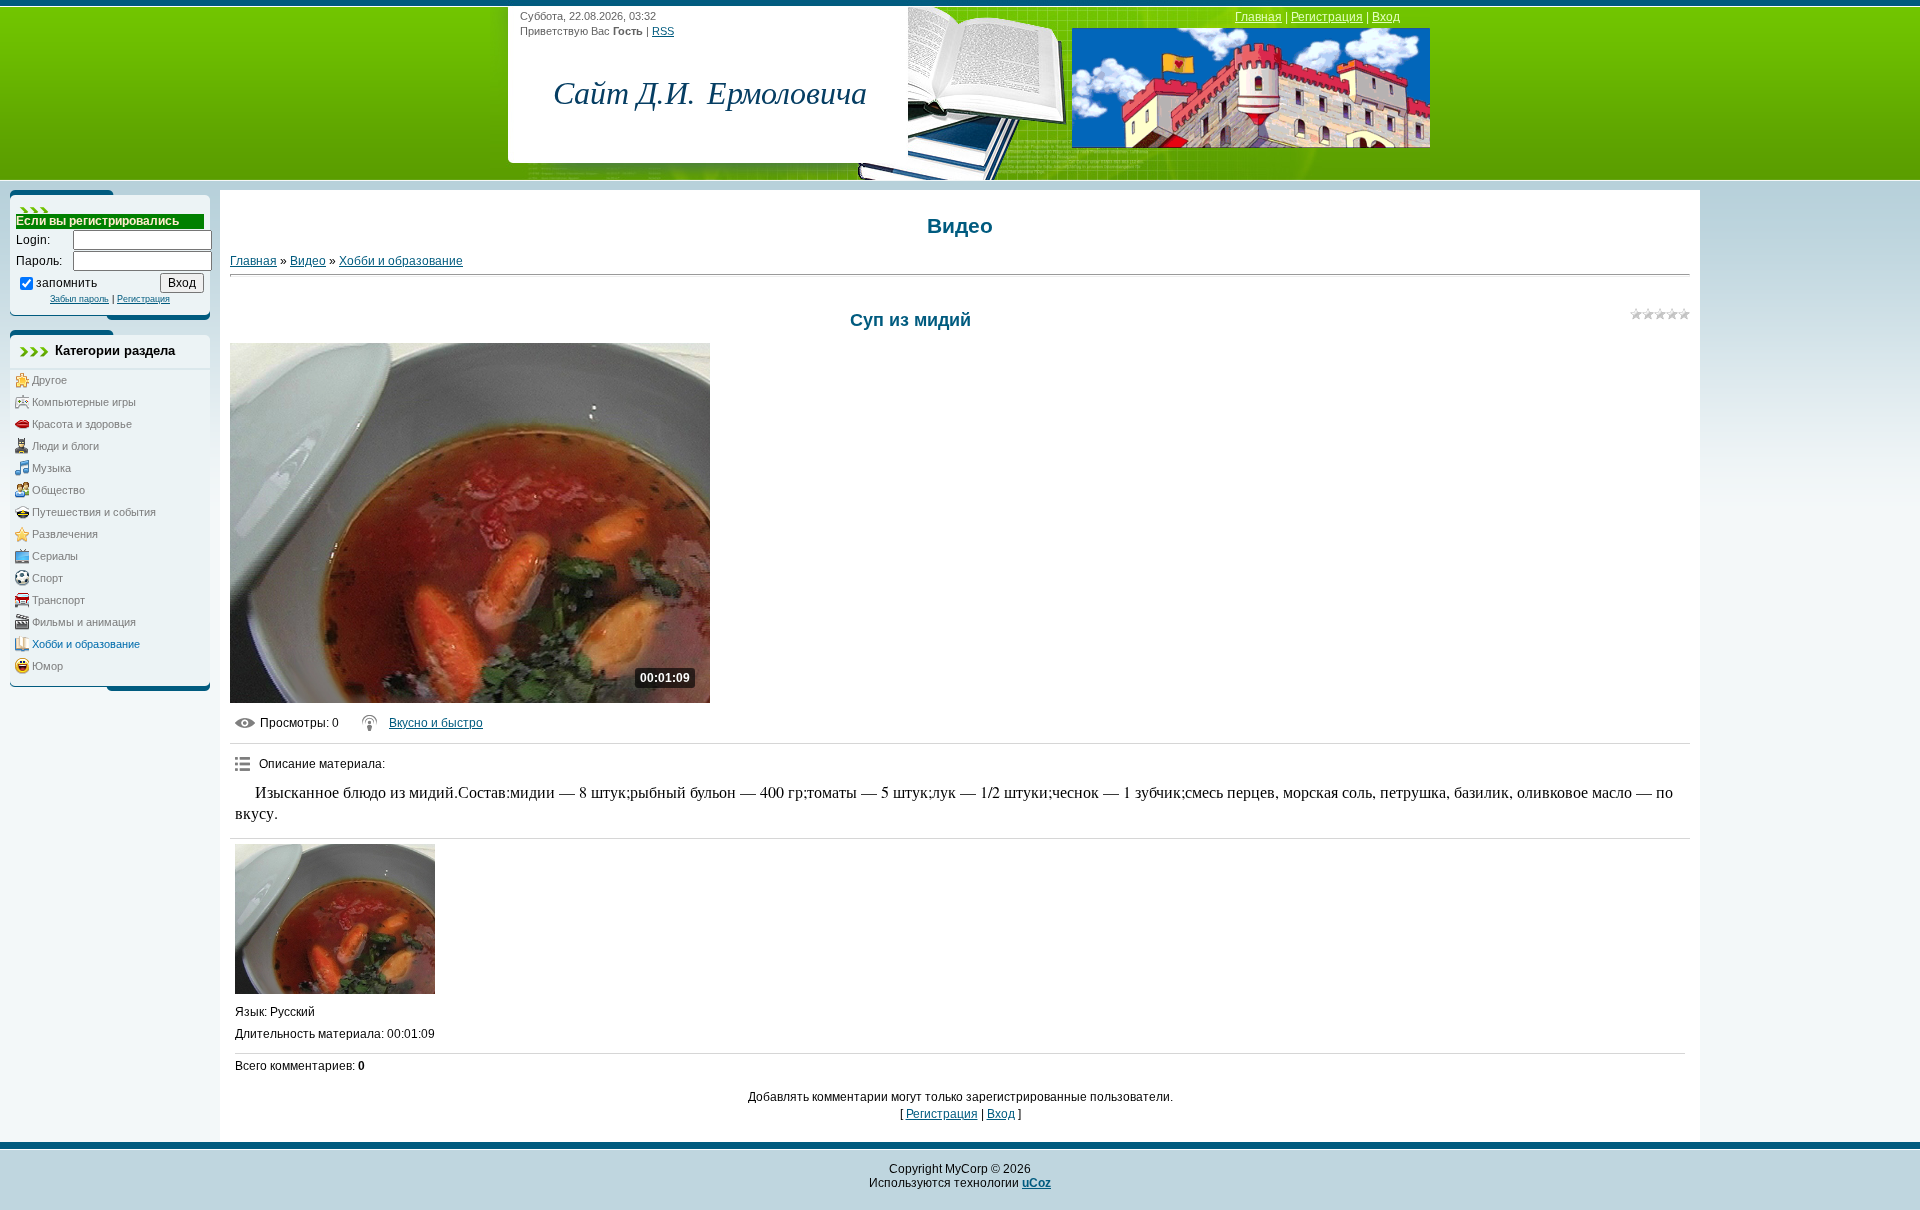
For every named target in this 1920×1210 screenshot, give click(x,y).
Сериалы (55, 556)
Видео (308, 261)
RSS (663, 31)
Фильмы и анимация (84, 622)
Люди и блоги (65, 446)
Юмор (47, 666)
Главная (1258, 17)
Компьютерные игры (84, 402)
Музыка (51, 468)
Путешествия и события (94, 512)
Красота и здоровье (82, 424)
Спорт (47, 578)
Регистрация (1327, 17)
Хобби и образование (86, 644)
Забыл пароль (79, 299)
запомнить (66, 282)
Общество (58, 490)
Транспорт (58, 600)
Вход (1386, 17)
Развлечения (65, 534)
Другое (49, 380)
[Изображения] (335, 919)
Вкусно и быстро (436, 723)
